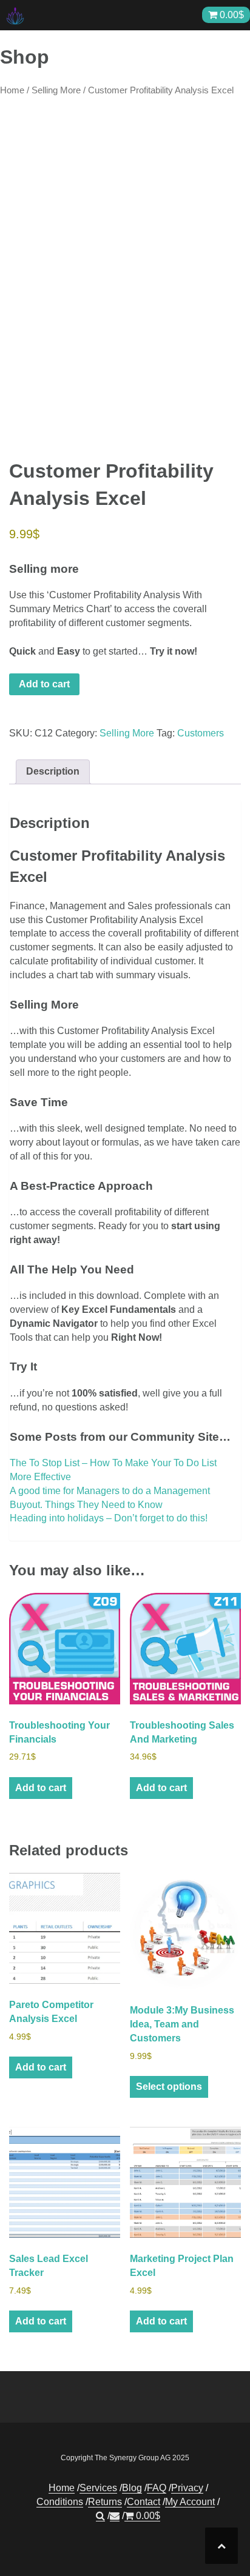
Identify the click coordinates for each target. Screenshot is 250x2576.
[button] (100, 2516)
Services (98, 2488)
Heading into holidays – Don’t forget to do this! (109, 1518)
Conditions (60, 2502)
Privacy (187, 2488)
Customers (201, 733)
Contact (144, 2502)
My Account (190, 2502)
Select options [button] (169, 2087)
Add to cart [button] (41, 1788)
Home (12, 90)
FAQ (157, 2488)
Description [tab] (53, 771)
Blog (132, 2488)
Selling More (56, 90)
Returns (105, 2502)
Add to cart (44, 684)
